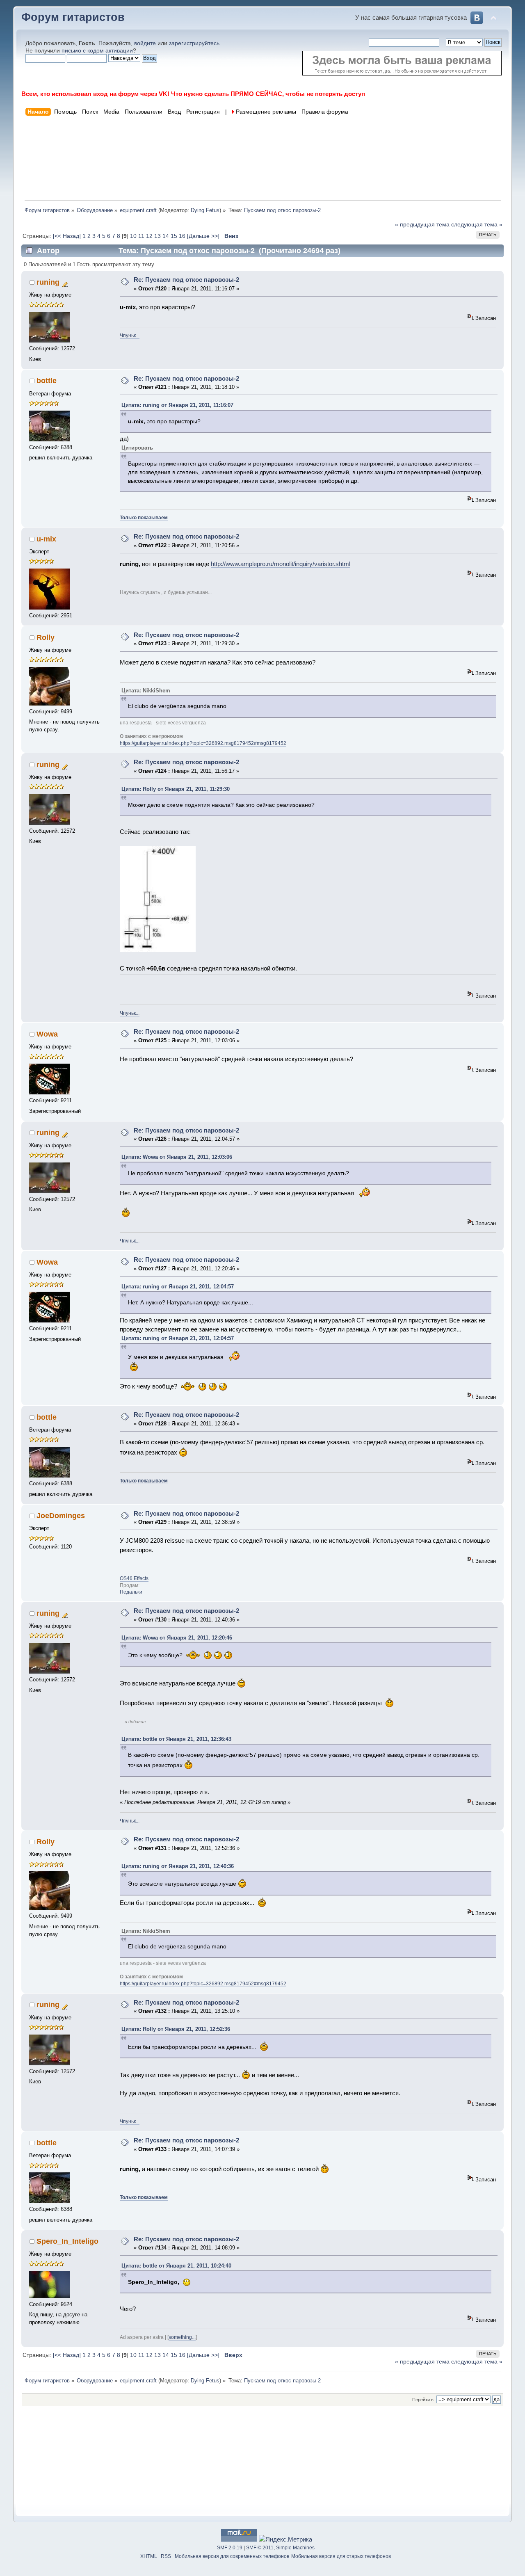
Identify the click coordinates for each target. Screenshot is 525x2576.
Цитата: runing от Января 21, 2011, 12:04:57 (178, 1287)
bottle (47, 381)
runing (48, 282)
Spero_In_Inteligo (67, 2241)
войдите (145, 43)
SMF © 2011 (260, 2548)
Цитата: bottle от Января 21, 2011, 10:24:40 (176, 2266)
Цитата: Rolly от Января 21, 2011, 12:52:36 (176, 2029)
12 (149, 236)
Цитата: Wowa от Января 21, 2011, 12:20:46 (177, 1638)
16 (182, 236)
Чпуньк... (130, 336)
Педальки (131, 1592)
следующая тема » (477, 225)
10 (133, 236)
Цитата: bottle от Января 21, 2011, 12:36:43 (176, 1739)
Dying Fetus (205, 210)
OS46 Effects (134, 1578)
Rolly (46, 637)
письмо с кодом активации (97, 51)
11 (141, 236)
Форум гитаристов (73, 17)
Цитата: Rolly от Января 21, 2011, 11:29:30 (176, 789)
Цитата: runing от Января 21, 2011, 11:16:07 (177, 405)
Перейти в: (423, 2400)
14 (166, 236)
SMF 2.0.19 (230, 2548)
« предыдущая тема (422, 225)
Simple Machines (295, 2548)
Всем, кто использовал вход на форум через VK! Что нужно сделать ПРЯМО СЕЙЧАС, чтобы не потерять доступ (193, 94)
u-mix (46, 539)
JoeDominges (61, 1516)
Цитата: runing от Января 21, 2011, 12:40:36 (178, 1866)
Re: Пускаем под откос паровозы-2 (186, 280)
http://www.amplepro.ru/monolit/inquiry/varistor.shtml (281, 564)
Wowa (47, 1034)
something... (182, 2337)
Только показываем (144, 518)
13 (157, 236)
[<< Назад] (68, 236)
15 (174, 236)
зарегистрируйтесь (194, 43)
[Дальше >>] (204, 236)
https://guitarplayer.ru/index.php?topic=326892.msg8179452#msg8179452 (203, 743)
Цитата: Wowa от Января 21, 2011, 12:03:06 (177, 1157)
